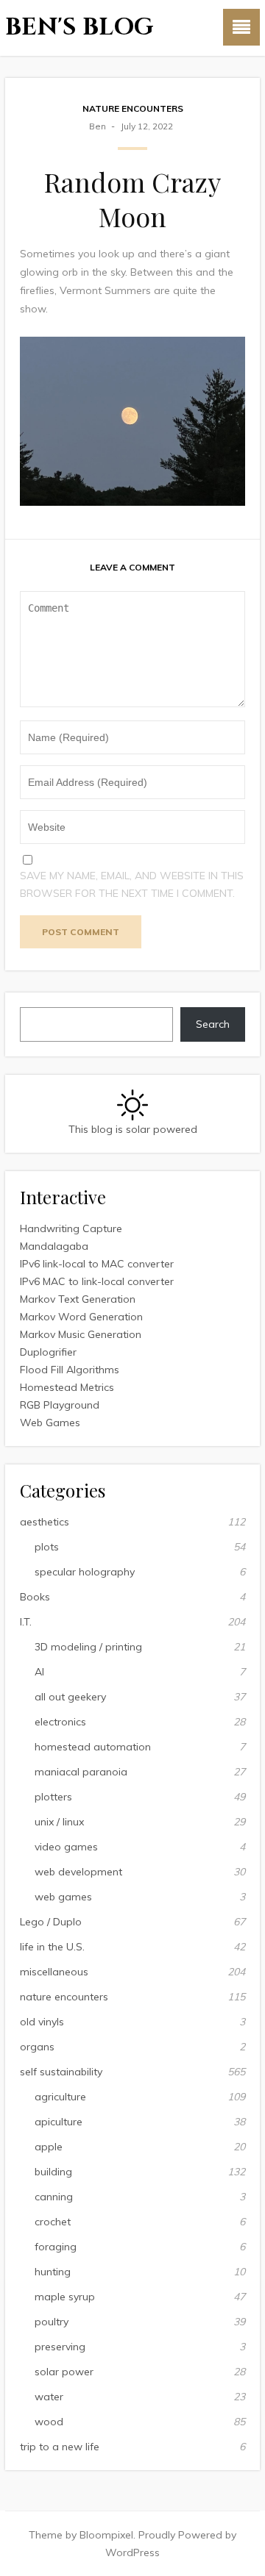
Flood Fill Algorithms (70, 1370)
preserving (60, 2347)
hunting (53, 2272)
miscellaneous (54, 1972)
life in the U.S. (52, 1947)
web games (63, 1897)
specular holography (85, 1572)
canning (54, 2197)
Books (35, 1597)
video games (66, 1847)
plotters (53, 1797)
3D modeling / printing (88, 1647)
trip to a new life (60, 2447)
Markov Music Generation (81, 1334)
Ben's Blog (79, 28)
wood (49, 2422)
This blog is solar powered (133, 1129)
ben (98, 126)
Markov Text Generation (78, 1299)
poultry (52, 2322)
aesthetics (45, 1522)
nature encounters (133, 108)
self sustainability (61, 2072)
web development (78, 1872)
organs (37, 2047)
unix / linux (59, 1822)
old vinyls (42, 2022)
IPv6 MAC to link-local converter (97, 1281)
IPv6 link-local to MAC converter (97, 1264)
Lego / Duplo (51, 1922)
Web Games (50, 1423)
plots (47, 1547)
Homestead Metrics (67, 1387)
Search (213, 1024)
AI (39, 1672)
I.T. (26, 1622)
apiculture (59, 2122)
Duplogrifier (48, 1352)
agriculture (60, 2097)
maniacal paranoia (81, 1772)
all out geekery (70, 1697)
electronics (60, 1722)
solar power (64, 2372)
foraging (56, 2247)
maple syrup (65, 2297)
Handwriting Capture (71, 1228)
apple (49, 2147)
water (49, 2397)
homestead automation (93, 1747)
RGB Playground (60, 1405)
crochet (53, 2222)
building (53, 2172)
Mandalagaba (54, 1246)
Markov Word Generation (81, 1317)
